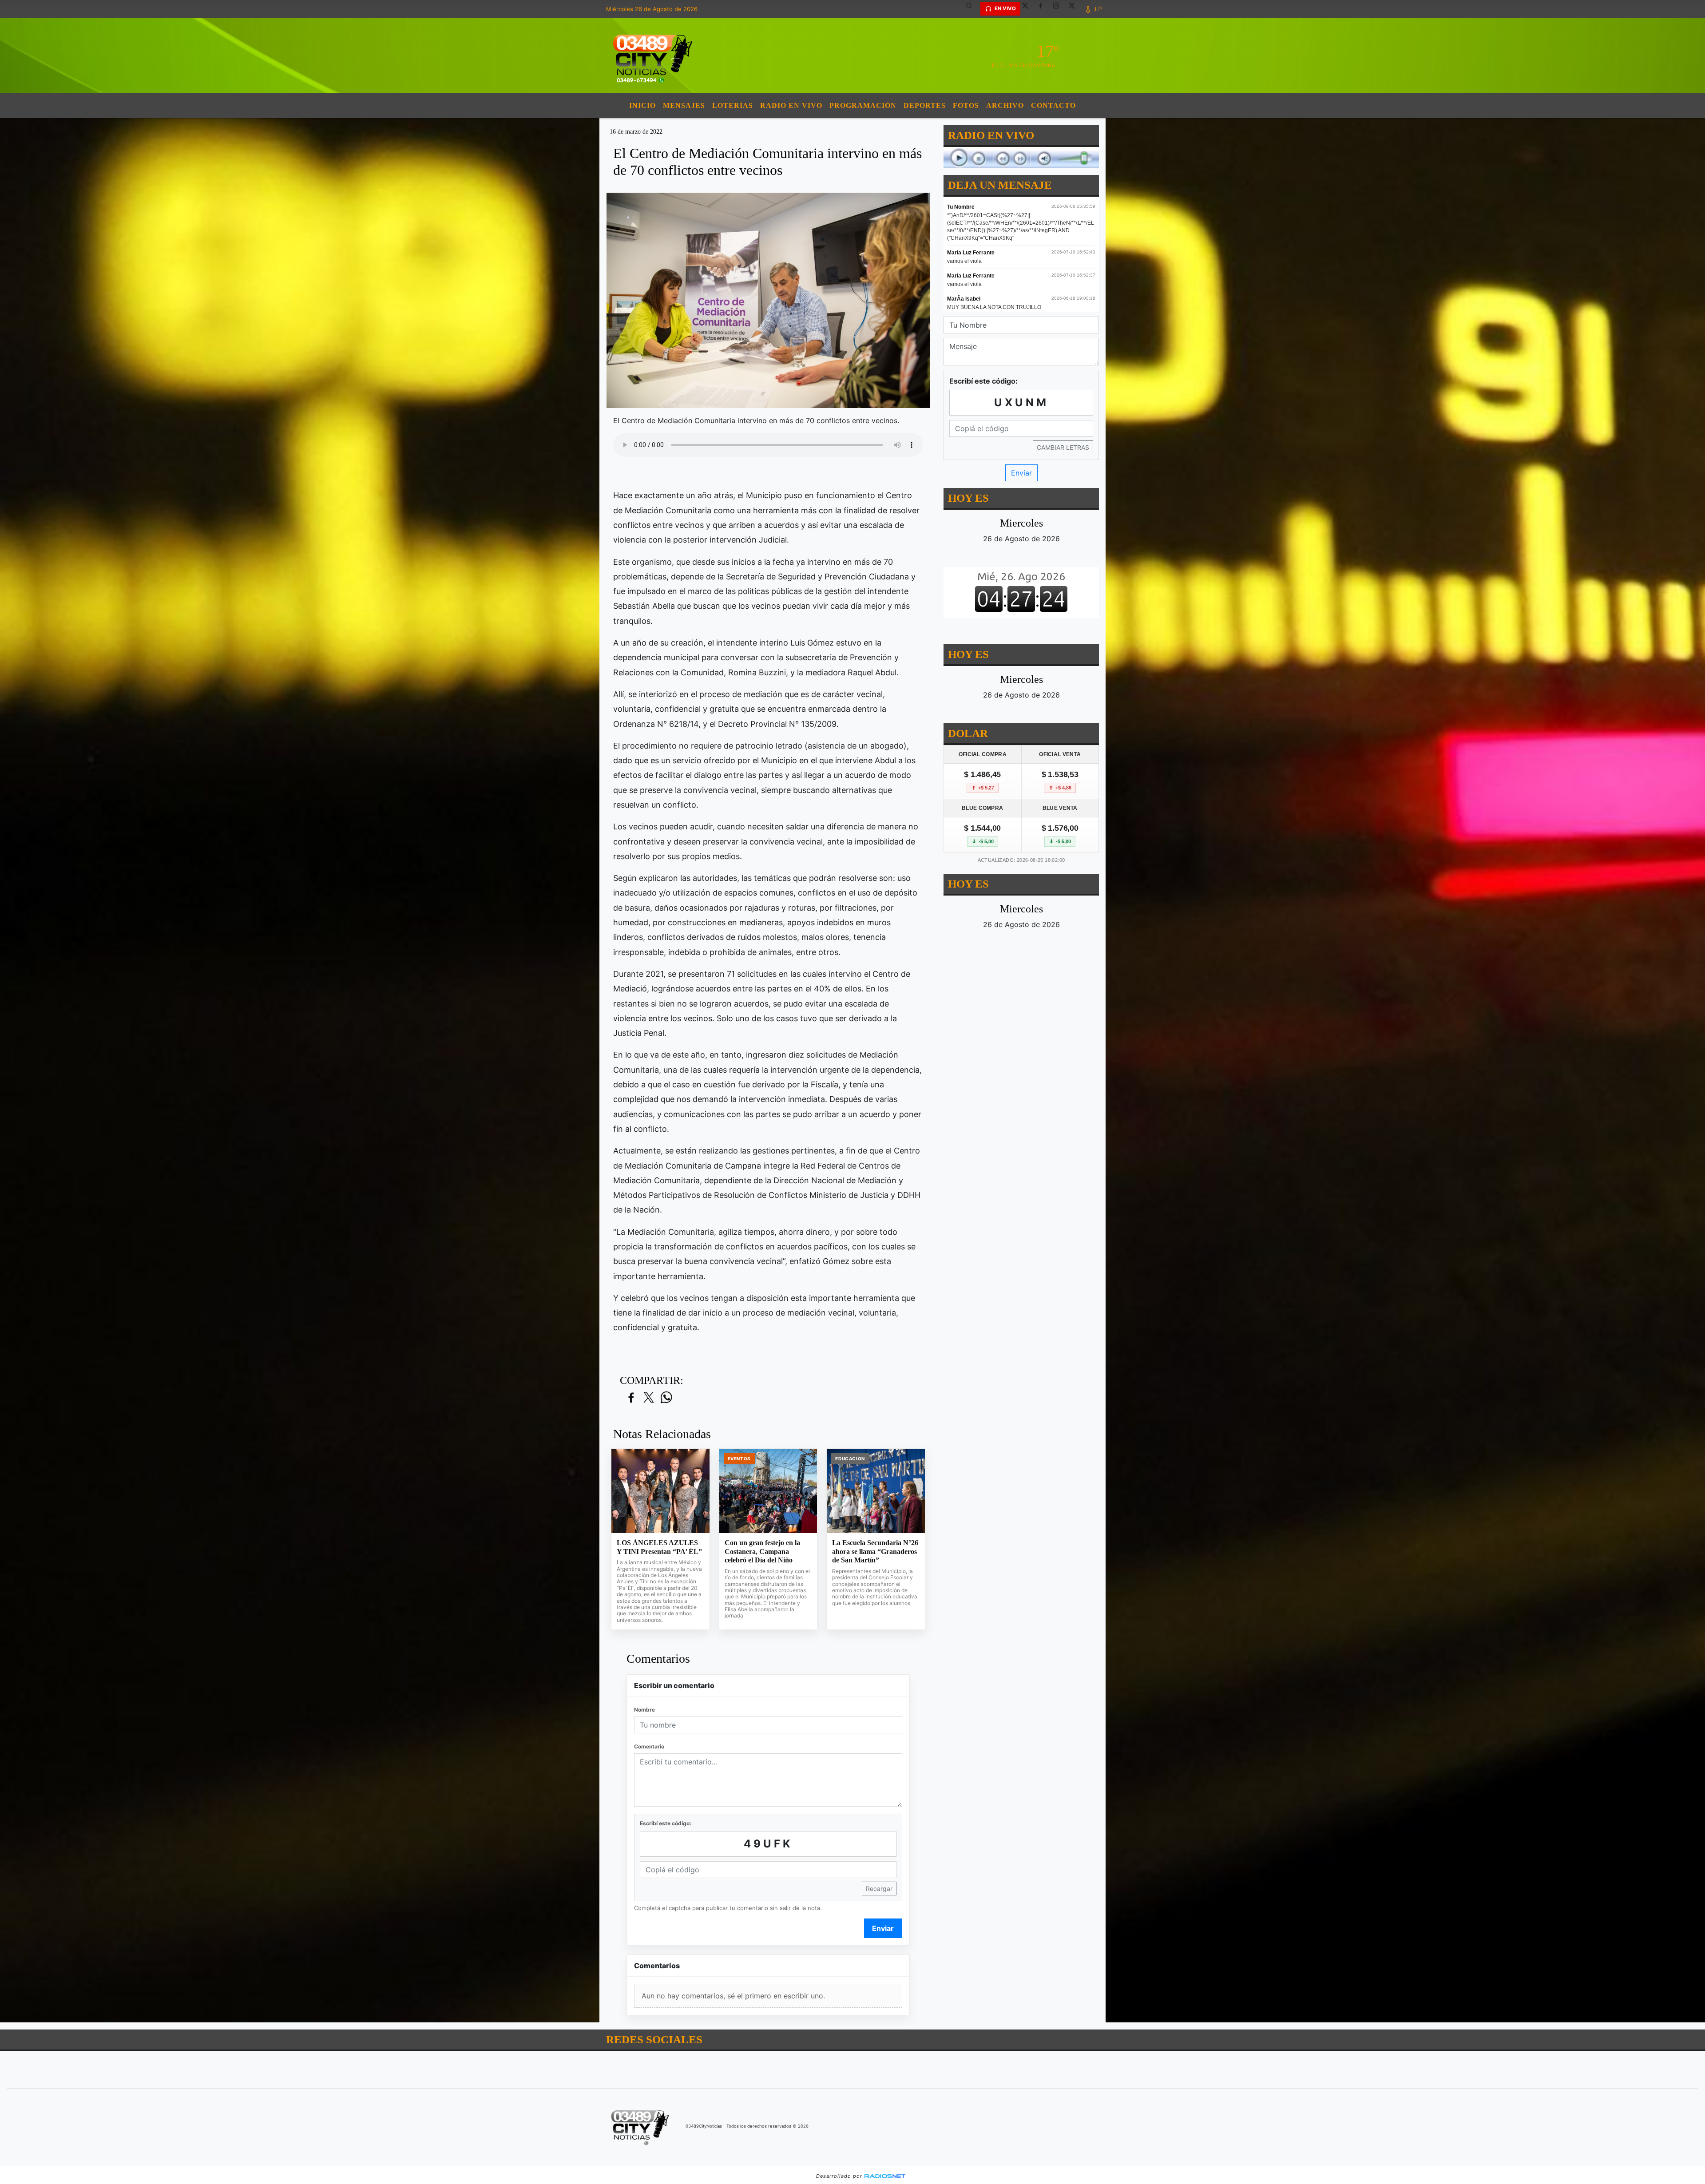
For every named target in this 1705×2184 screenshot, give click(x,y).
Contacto (1053, 105)
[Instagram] (1059, 9)
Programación (863, 105)
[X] (1028, 9)
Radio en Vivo (791, 105)
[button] (972, 9)
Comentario (649, 1746)
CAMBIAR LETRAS (1063, 447)
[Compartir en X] (649, 1398)
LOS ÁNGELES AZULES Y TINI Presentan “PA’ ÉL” (659, 1547)
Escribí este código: (666, 1823)
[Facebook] (1044, 9)
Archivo (1005, 105)
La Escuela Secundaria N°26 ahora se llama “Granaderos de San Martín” (875, 1551)
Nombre (644, 1710)
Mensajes (684, 105)
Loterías (733, 105)
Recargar (879, 1889)
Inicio (642, 105)
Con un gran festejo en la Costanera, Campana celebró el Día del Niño (762, 1551)
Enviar (883, 1928)
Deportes (925, 105)
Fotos (966, 105)
